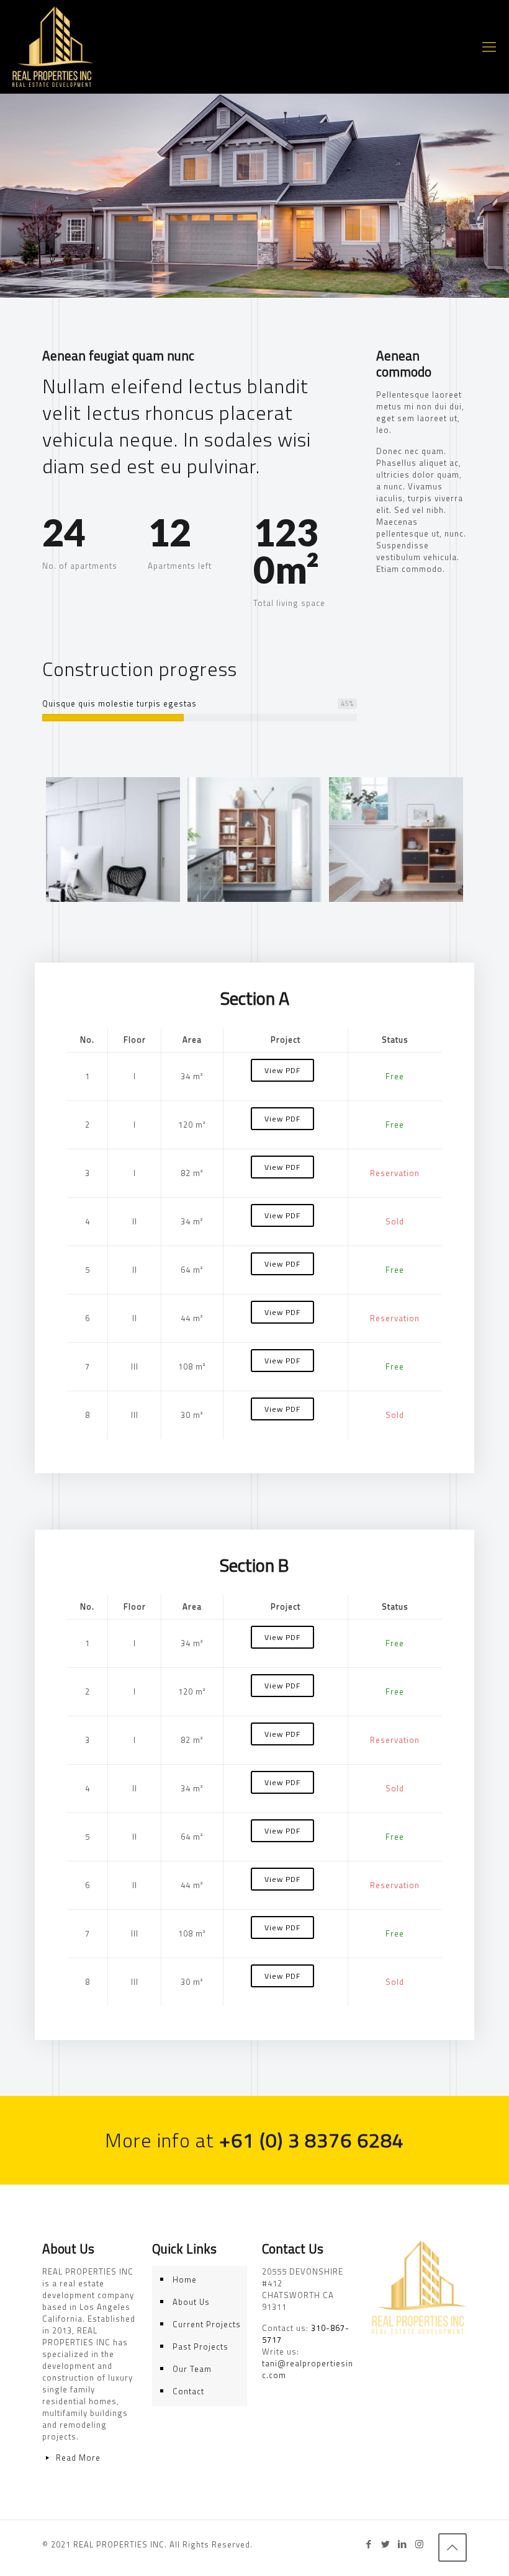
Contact (188, 2391)
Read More (78, 2458)
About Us (191, 2302)
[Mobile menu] (489, 47)
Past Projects (200, 2346)
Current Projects (207, 2324)
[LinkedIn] (403, 2544)
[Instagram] (419, 2544)
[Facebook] (369, 2544)
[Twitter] (386, 2544)
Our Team (192, 2369)
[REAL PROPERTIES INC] (53, 47)
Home (185, 2280)
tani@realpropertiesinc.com (308, 2369)
